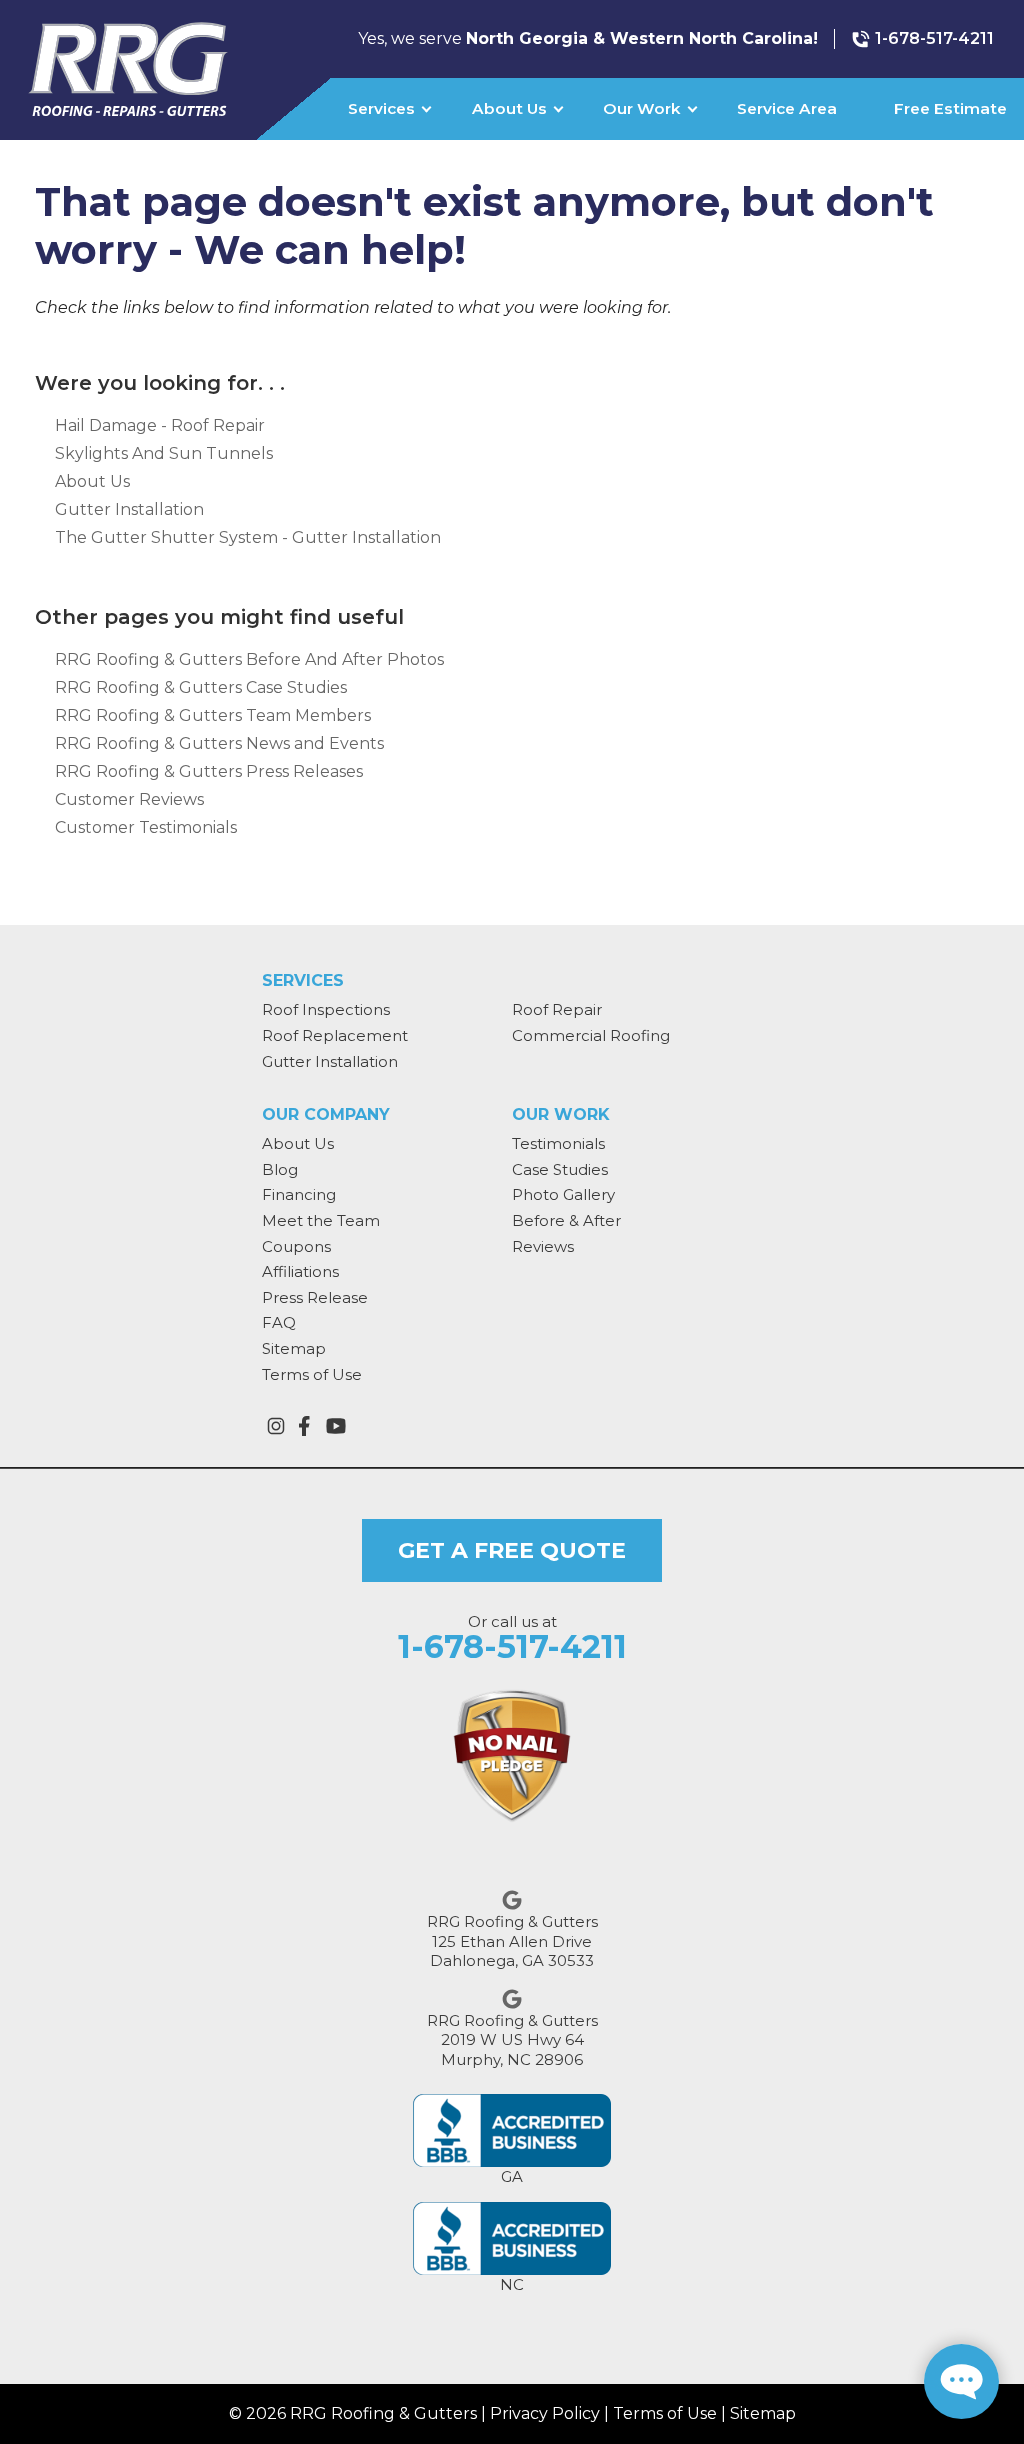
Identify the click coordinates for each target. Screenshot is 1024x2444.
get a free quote (512, 1550)
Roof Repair (557, 1009)
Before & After (566, 1220)
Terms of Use (312, 1374)
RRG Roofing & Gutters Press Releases (209, 771)
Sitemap (294, 1348)
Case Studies (560, 1169)
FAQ (279, 1322)
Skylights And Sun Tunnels (164, 453)
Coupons (296, 1246)
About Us (509, 108)
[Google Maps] (512, 1900)
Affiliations (300, 1271)
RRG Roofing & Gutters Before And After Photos (249, 659)
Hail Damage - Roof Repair (160, 425)
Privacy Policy (545, 2413)
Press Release (315, 1297)
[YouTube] (336, 1426)
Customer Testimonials (146, 827)
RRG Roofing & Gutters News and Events (219, 743)
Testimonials (558, 1143)
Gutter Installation (129, 509)
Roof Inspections (326, 1009)
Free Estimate (950, 108)
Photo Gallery (563, 1194)
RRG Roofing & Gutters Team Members (213, 715)
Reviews (543, 1246)
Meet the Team (321, 1220)
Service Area (787, 108)
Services (381, 108)
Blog (280, 1169)
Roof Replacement (335, 1035)
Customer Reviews (129, 799)
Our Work (642, 108)
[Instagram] (276, 1426)
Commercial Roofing (591, 1035)
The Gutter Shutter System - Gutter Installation (248, 537)
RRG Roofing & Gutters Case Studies (201, 687)
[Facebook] (304, 1426)
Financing (299, 1194)
